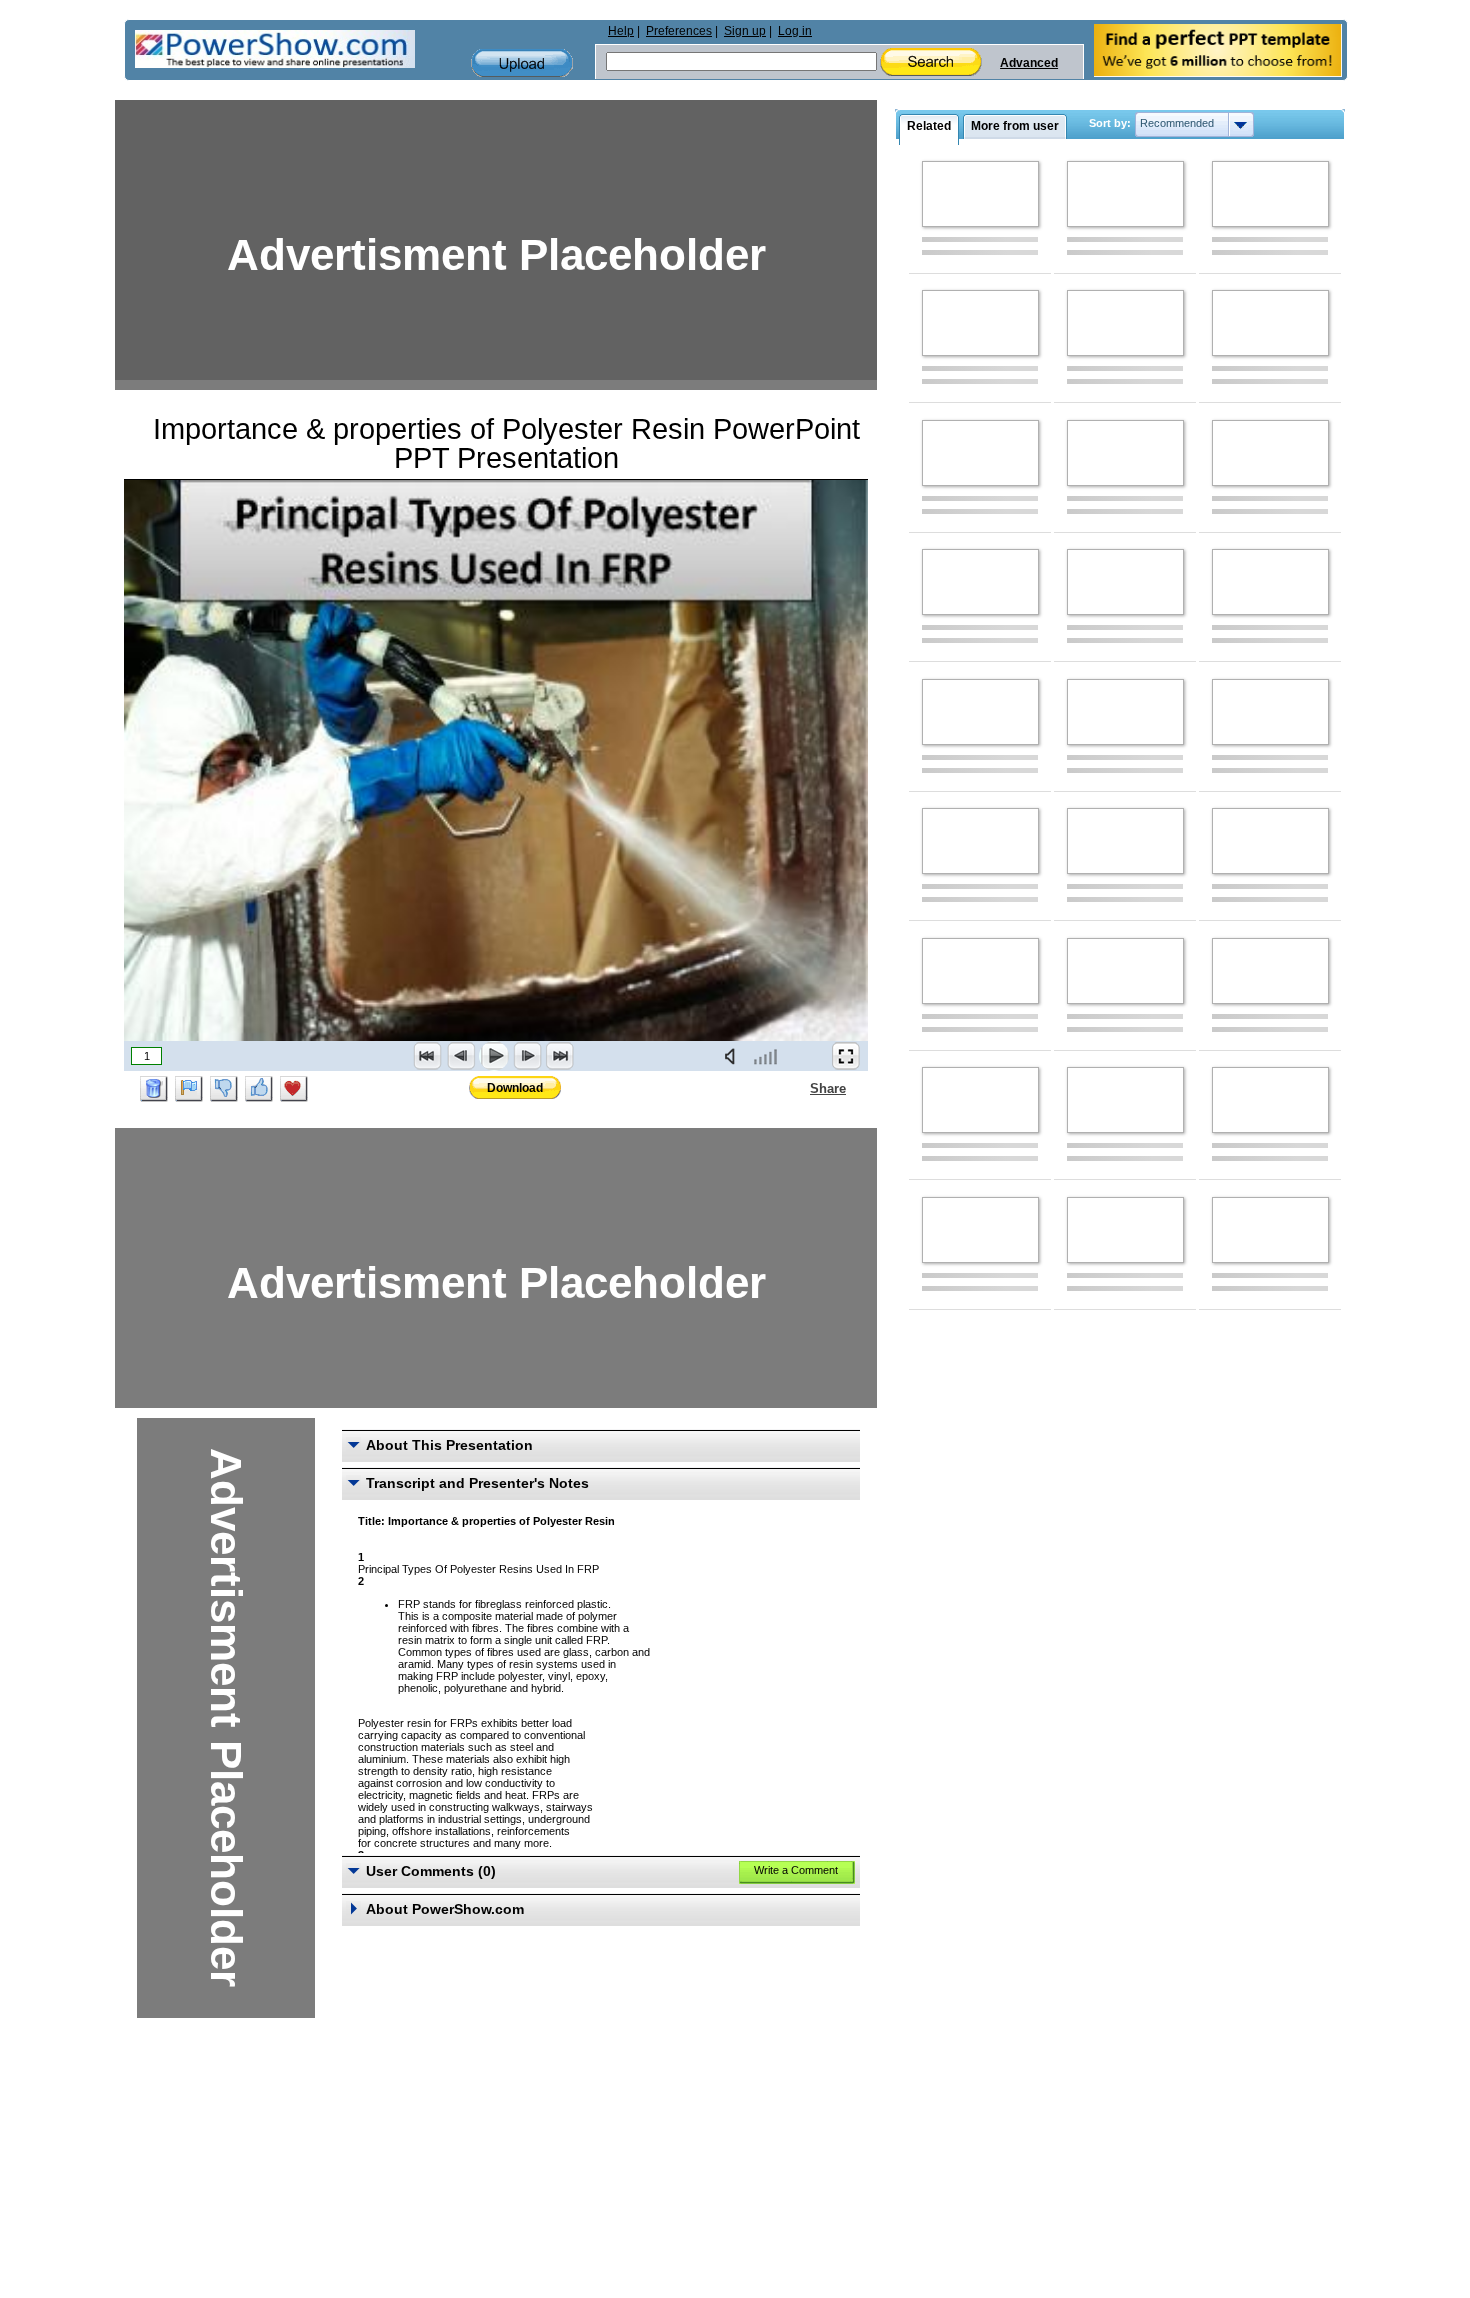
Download (515, 1088)
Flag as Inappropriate (189, 1089)
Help (621, 31)
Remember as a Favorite (294, 1089)
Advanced (1029, 63)
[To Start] (428, 1056)
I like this (259, 1089)
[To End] (560, 1056)
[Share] (798, 1088)
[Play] (494, 1056)
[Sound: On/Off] (734, 1056)
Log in (795, 31)
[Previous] (461, 1056)
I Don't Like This (224, 1089)
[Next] (527, 1056)
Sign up (745, 31)
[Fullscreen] (846, 1056)
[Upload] (522, 63)
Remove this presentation (154, 1089)
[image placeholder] (980, 194)
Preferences (679, 31)
